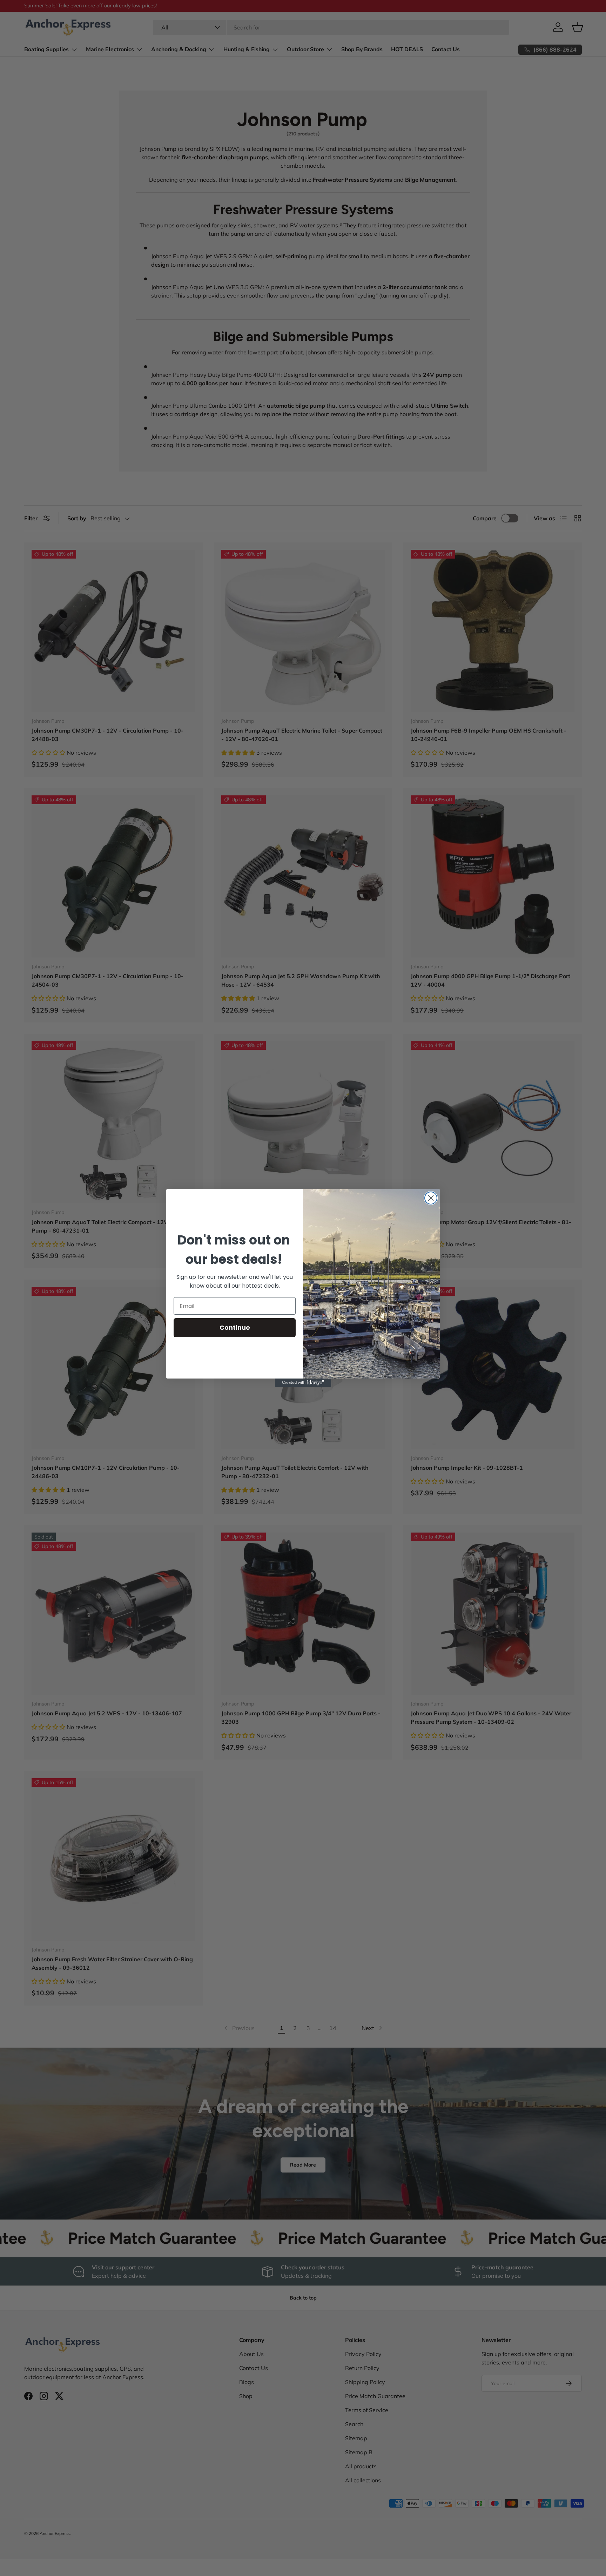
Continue (235, 1327)
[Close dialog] (431, 1198)
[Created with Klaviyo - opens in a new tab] (303, 1383)
